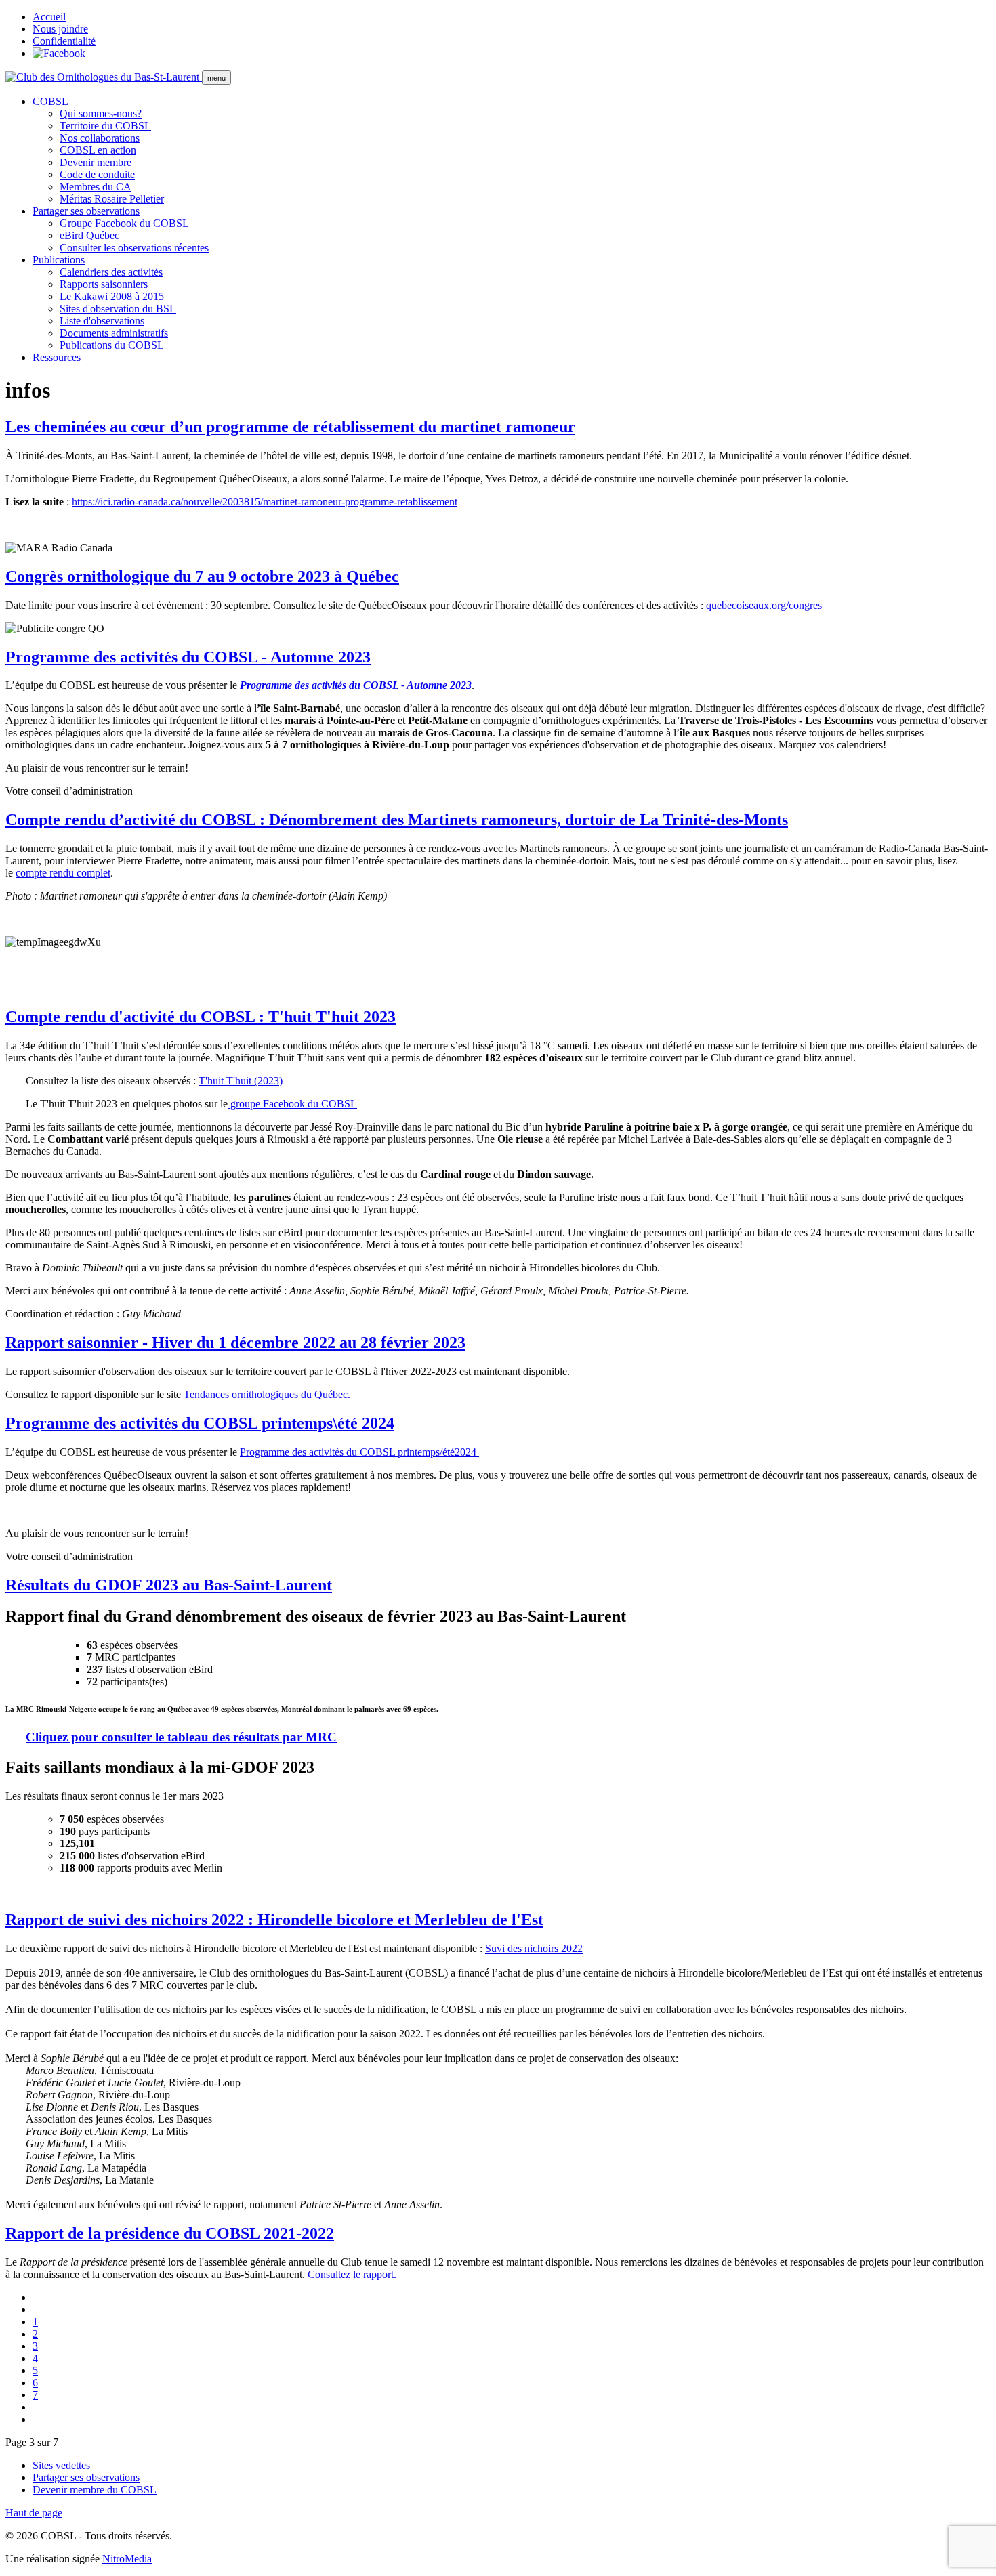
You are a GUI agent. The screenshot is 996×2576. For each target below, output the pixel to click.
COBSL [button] (50, 101)
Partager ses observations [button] (86, 211)
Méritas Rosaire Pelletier (112, 199)
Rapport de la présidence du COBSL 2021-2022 (170, 2233)
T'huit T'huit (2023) (241, 1081)
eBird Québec (89, 235)
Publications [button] (59, 260)
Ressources (57, 357)
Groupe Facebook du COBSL (124, 223)
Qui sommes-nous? (101, 113)
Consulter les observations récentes (134, 248)
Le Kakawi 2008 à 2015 (112, 296)
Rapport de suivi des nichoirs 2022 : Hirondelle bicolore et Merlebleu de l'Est (274, 1920)
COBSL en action (98, 150)
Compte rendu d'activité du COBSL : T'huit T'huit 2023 (201, 1017)
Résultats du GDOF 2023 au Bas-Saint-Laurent (169, 1585)
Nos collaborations (100, 138)
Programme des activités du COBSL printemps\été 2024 (200, 1423)
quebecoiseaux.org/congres (764, 605)
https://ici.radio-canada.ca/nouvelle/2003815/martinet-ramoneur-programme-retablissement (265, 502)
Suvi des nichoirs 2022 (534, 1948)
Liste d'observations (102, 321)
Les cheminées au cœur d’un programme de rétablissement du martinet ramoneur (290, 427)
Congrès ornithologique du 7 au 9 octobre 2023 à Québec (202, 576)
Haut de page (34, 2513)
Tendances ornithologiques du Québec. (267, 1394)
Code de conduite (97, 174)
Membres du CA (96, 187)
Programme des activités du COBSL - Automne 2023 (188, 657)
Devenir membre (96, 162)
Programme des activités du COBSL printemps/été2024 (359, 1452)
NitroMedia (127, 2559)
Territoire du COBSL (105, 126)
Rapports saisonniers (104, 284)
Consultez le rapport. (352, 2274)
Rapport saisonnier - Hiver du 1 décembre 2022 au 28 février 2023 (235, 1343)
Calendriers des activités (111, 272)
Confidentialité (64, 41)
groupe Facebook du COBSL (292, 1104)
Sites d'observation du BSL (118, 309)
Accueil (49, 17)
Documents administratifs (114, 333)
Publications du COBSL (112, 345)
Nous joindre (60, 29)
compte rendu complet (63, 873)
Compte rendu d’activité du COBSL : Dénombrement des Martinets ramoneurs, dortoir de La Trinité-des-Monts (397, 820)
